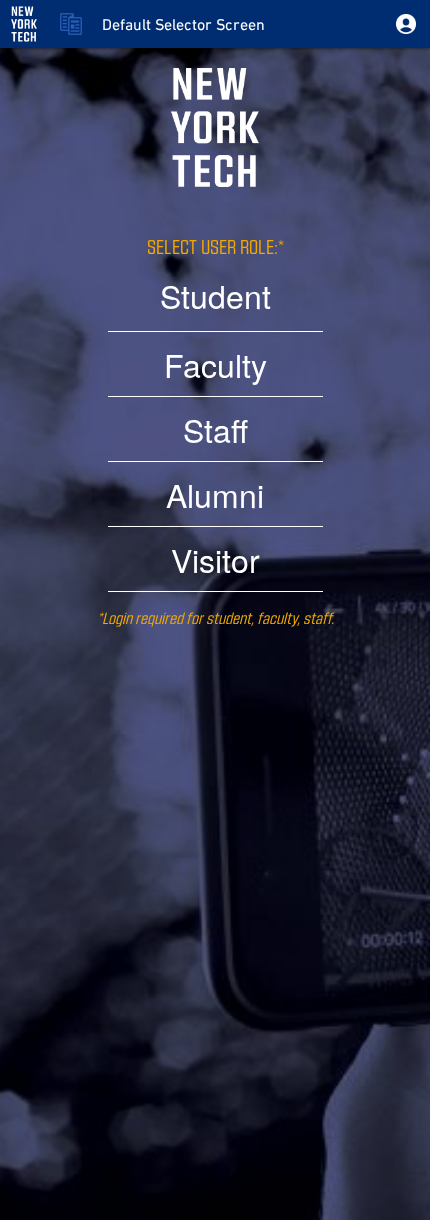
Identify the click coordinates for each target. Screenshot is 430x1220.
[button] (406, 24)
